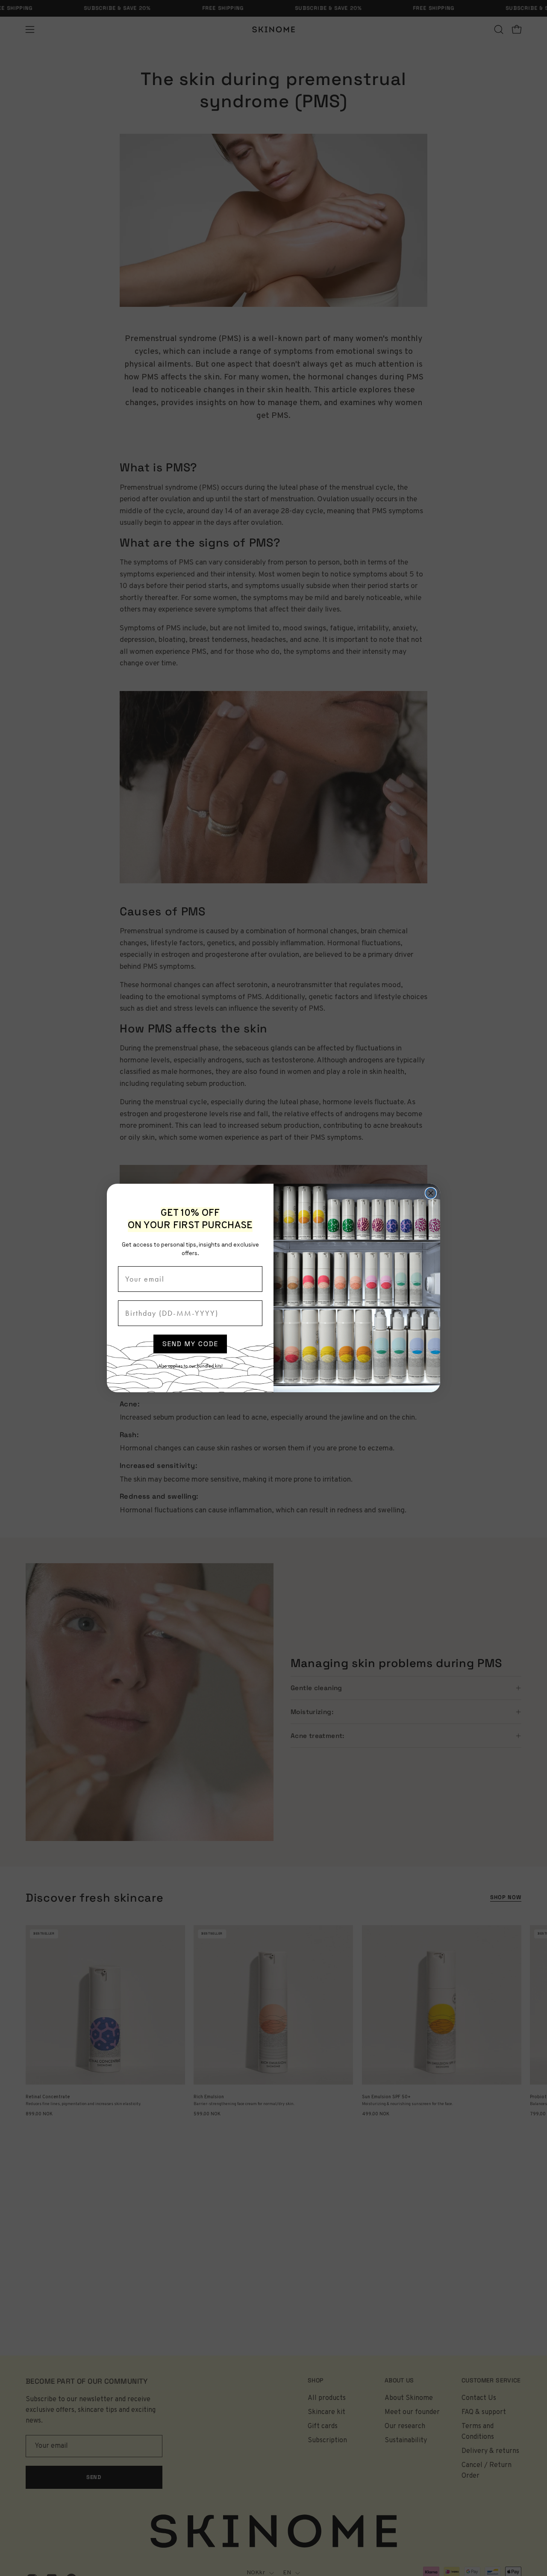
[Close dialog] (431, 1193)
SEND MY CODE (190, 1344)
